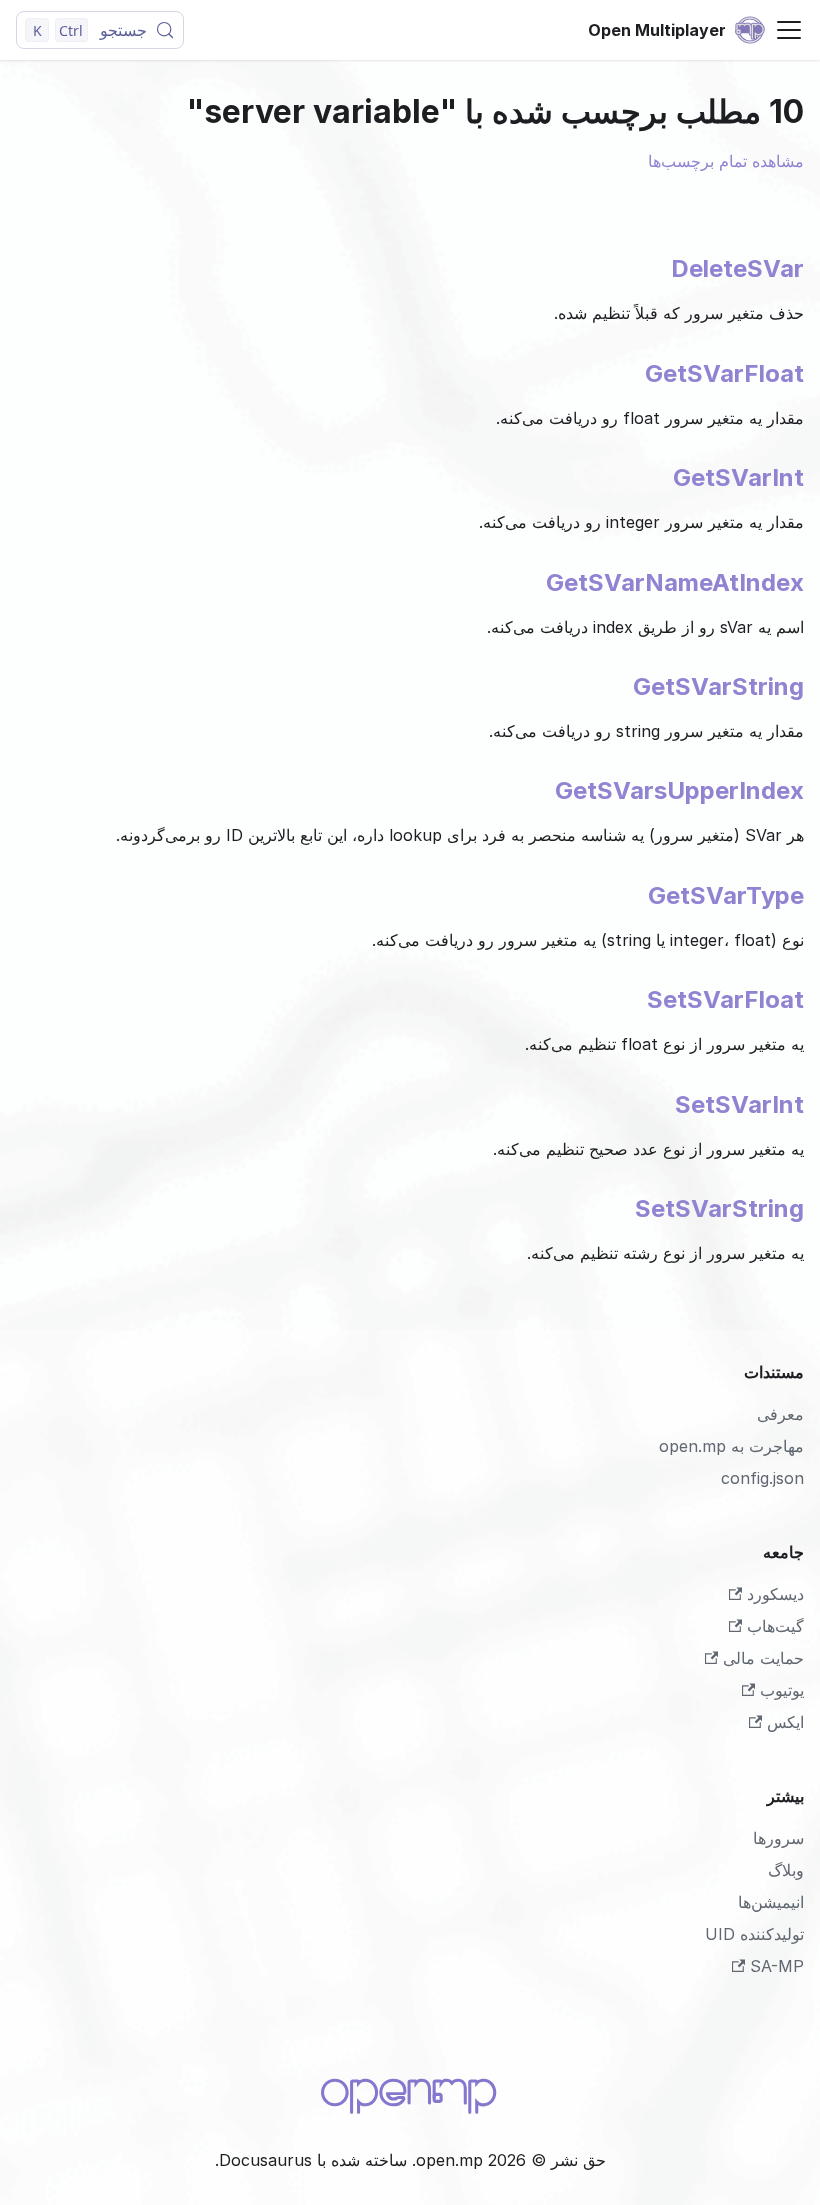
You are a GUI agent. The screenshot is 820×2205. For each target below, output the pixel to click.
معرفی (780, 1414)
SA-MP (777, 1966)
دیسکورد (775, 1594)
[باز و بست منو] (789, 30)
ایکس (785, 1722)
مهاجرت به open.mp (731, 1446)
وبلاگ (786, 1870)
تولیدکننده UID (754, 1934)
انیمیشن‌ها (771, 1902)
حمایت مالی (763, 1658)
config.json (762, 1478)
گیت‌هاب (775, 1626)
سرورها (778, 1838)
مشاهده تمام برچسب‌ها (726, 161)
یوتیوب (782, 1690)
